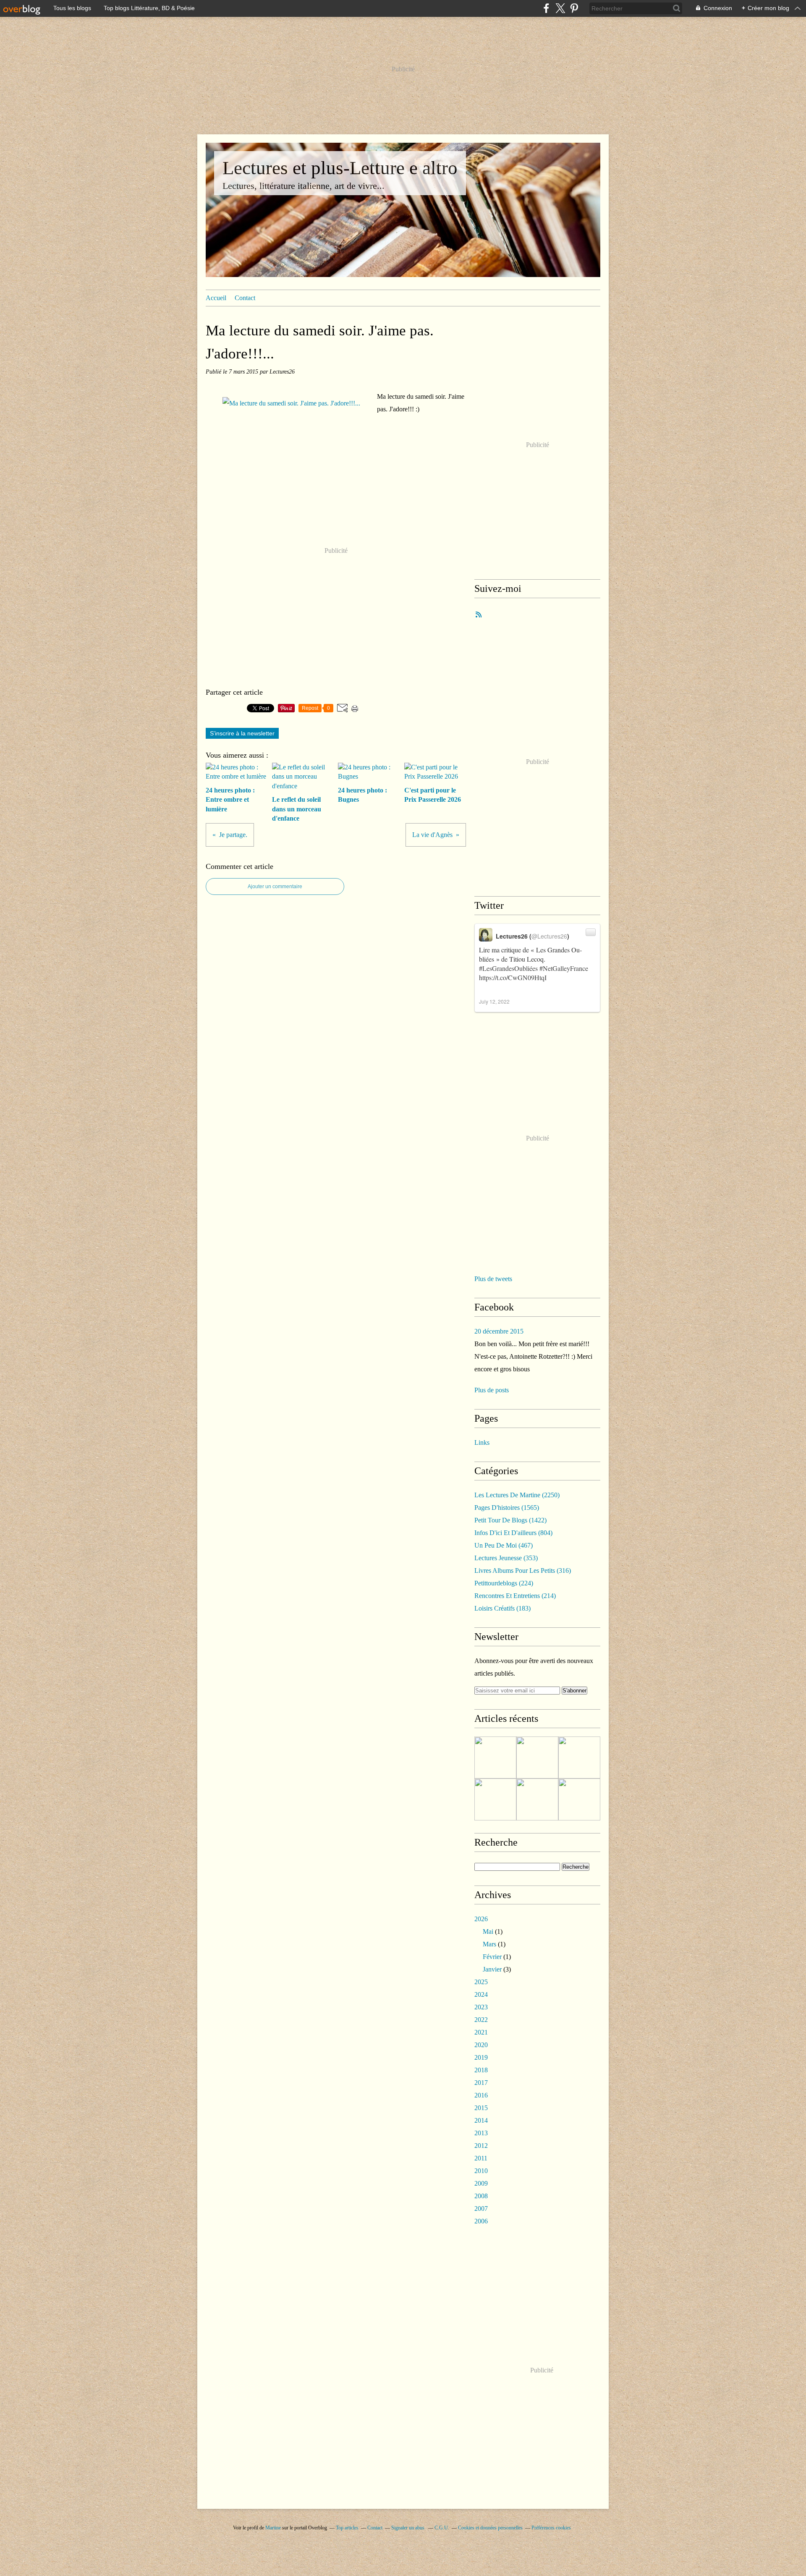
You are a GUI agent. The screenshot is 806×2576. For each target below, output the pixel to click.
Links (482, 1442)
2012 (481, 2146)
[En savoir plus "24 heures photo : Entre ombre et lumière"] (495, 1757)
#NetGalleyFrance (564, 968)
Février (492, 1957)
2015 (481, 2108)
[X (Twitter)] (560, 8)
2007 (481, 2209)
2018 (481, 2070)
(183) (502, 1608)
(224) (504, 1583)
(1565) (507, 1508)
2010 (481, 2171)
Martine (273, 2528)
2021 (481, 2032)
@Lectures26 (549, 936)
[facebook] (546, 8)
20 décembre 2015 (499, 1331)
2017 (481, 2083)
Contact (245, 298)
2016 (481, 2095)
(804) (513, 1533)
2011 (481, 2158)
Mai (488, 1931)
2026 (481, 1919)
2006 (481, 2221)
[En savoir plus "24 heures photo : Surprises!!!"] (579, 1799)
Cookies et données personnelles (490, 2528)
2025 (481, 1982)
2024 (481, 1994)
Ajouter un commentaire (275, 887)
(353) (506, 1558)
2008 (481, 2196)
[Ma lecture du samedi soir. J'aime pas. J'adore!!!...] (291, 403)
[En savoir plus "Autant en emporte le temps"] (537, 1799)
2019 (481, 2057)
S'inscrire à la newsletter (242, 733)
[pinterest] (574, 8)
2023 (481, 2007)
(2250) (517, 1495)
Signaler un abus (408, 2528)
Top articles (347, 2528)
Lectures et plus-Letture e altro (340, 168)
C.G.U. (442, 2528)
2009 (481, 2183)
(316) (523, 1570)
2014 (481, 2120)
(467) (504, 1545)
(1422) (510, 1520)
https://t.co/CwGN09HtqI (513, 977)
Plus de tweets (493, 1279)
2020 (481, 2045)
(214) (515, 1596)
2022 (481, 2020)
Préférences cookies (551, 2528)
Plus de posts (492, 1390)
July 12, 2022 (494, 1001)
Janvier (492, 1969)
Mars (489, 1944)
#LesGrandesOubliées (508, 968)
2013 (481, 2133)
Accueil (216, 298)
